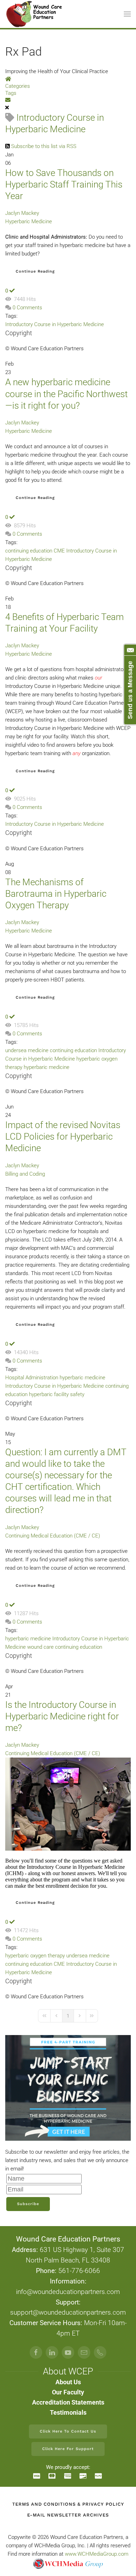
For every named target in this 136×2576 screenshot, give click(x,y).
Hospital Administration (32, 1378)
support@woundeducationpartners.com (68, 2313)
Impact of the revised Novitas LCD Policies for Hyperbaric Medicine (63, 1136)
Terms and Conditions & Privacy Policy (68, 2504)
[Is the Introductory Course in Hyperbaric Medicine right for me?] (68, 1804)
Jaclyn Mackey (22, 213)
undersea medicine (27, 1050)
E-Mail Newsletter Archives (68, 2515)
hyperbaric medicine (47, 1067)
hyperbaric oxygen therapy (35, 1956)
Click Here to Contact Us (68, 2431)
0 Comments (27, 308)
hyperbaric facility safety (57, 1394)
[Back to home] (35, 14)
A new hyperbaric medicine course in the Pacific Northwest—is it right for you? (66, 394)
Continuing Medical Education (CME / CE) (53, 1536)
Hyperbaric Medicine (29, 221)
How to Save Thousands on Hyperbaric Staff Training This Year (64, 184)
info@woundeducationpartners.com (68, 2292)
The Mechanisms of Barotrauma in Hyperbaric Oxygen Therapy (56, 894)
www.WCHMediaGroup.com (97, 2554)
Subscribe (28, 2204)
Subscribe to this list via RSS (44, 146)
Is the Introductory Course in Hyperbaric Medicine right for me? (62, 1716)
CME (59, 551)
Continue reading (35, 271)
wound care (40, 1647)
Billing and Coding (25, 1174)
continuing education (29, 551)
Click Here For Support (68, 2449)
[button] (127, 14)
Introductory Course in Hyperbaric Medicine (55, 324)
